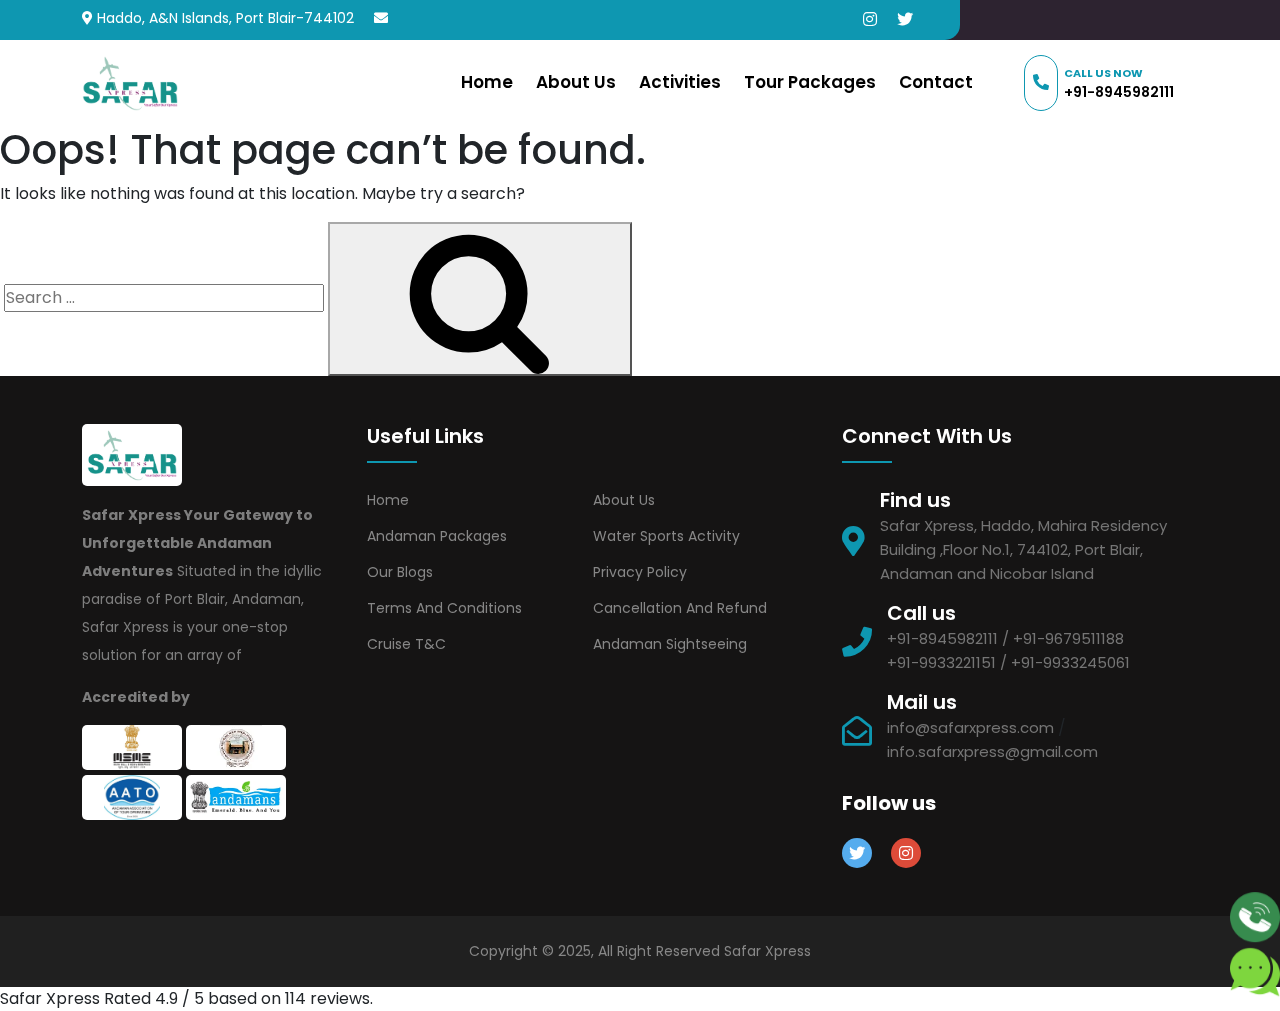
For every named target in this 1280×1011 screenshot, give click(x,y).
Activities (680, 82)
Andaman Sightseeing (670, 644)
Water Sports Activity (666, 536)
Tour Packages (810, 82)
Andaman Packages (437, 536)
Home (487, 82)
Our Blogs (400, 572)
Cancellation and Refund (680, 608)
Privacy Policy (640, 572)
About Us (576, 82)
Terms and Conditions (444, 608)
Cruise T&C (406, 644)
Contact (936, 82)
